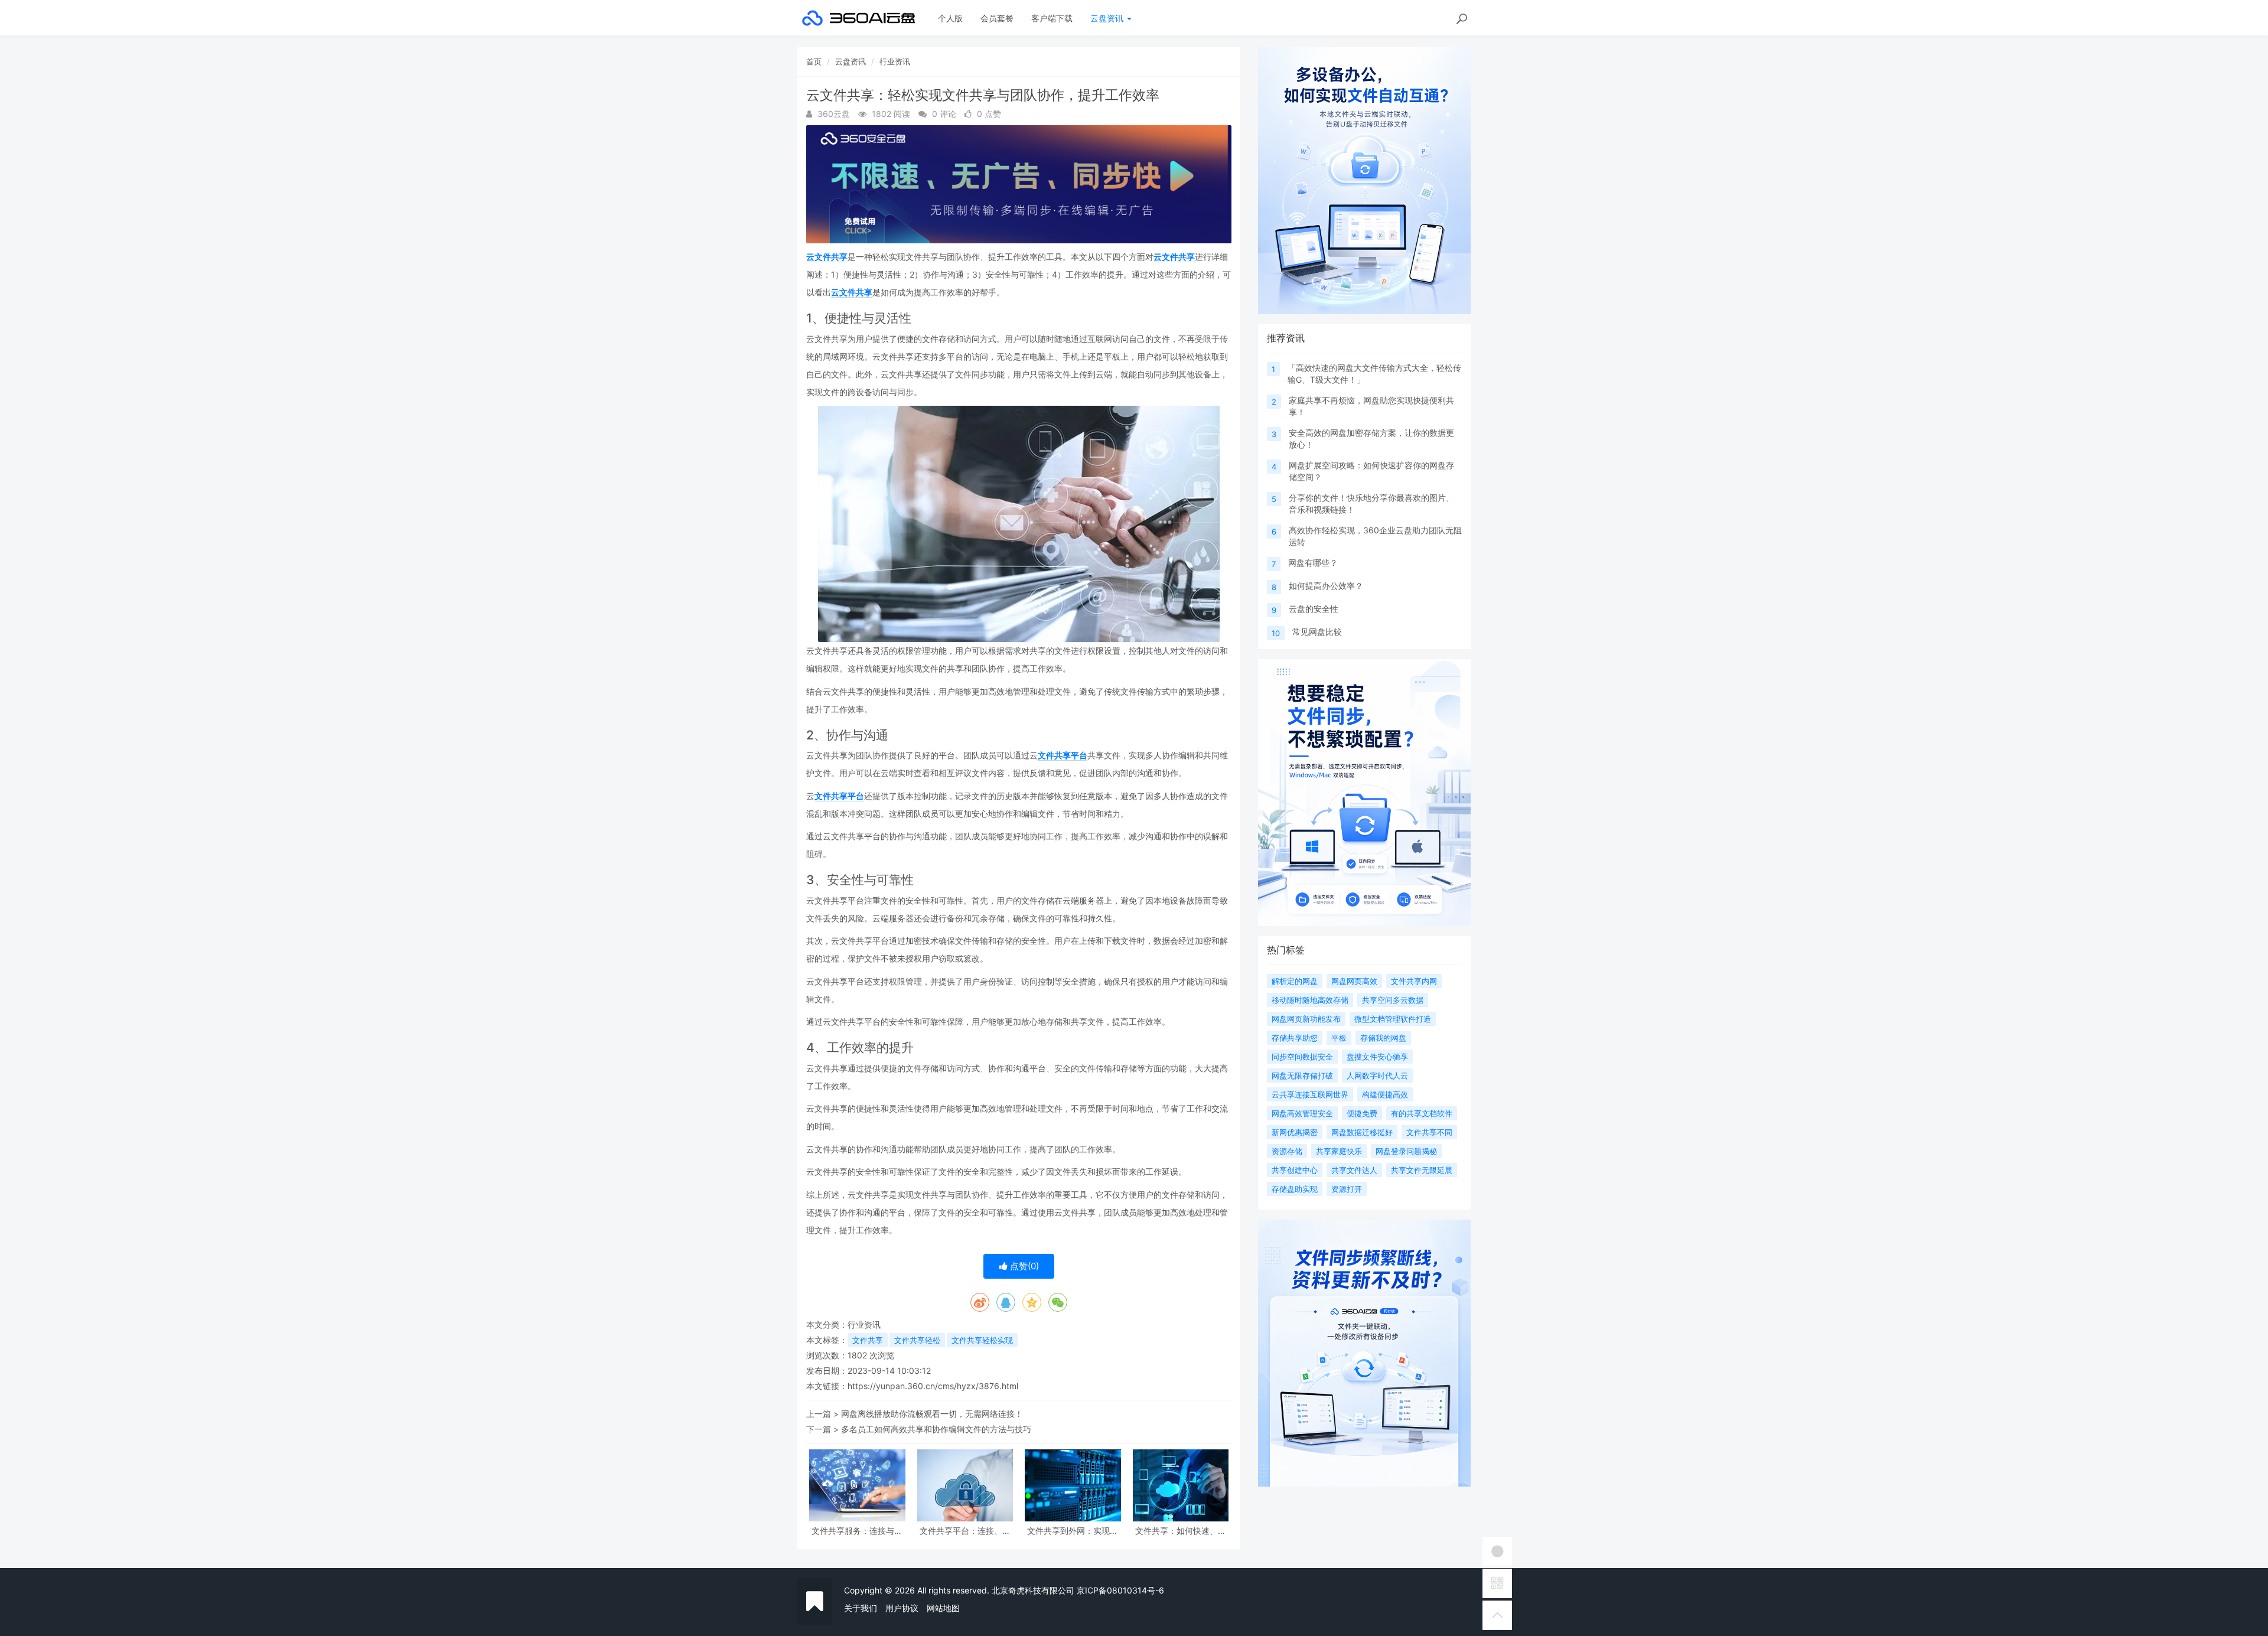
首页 (814, 61)
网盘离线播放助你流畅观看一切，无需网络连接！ (932, 1414)
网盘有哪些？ (1313, 563)
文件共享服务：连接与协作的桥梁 (857, 1531)
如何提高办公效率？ (1326, 586)
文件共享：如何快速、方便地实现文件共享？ (1181, 1531)
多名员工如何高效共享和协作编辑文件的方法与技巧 (936, 1429)
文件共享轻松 (917, 1340)
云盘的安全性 (1314, 609)
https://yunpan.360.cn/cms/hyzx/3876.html (933, 1386)
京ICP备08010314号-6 (1120, 1590)
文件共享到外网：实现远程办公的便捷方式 (1073, 1531)
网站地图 (943, 1608)
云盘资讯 (1108, 18)
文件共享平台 (1063, 755)
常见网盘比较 (1317, 632)
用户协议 (902, 1608)
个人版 (950, 18)
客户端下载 (1052, 18)
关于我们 (861, 1608)
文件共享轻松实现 (982, 1340)
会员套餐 (997, 18)
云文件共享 (827, 257)
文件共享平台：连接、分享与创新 (965, 1531)
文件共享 (868, 1340)
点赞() (1023, 1266)
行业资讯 (895, 61)
